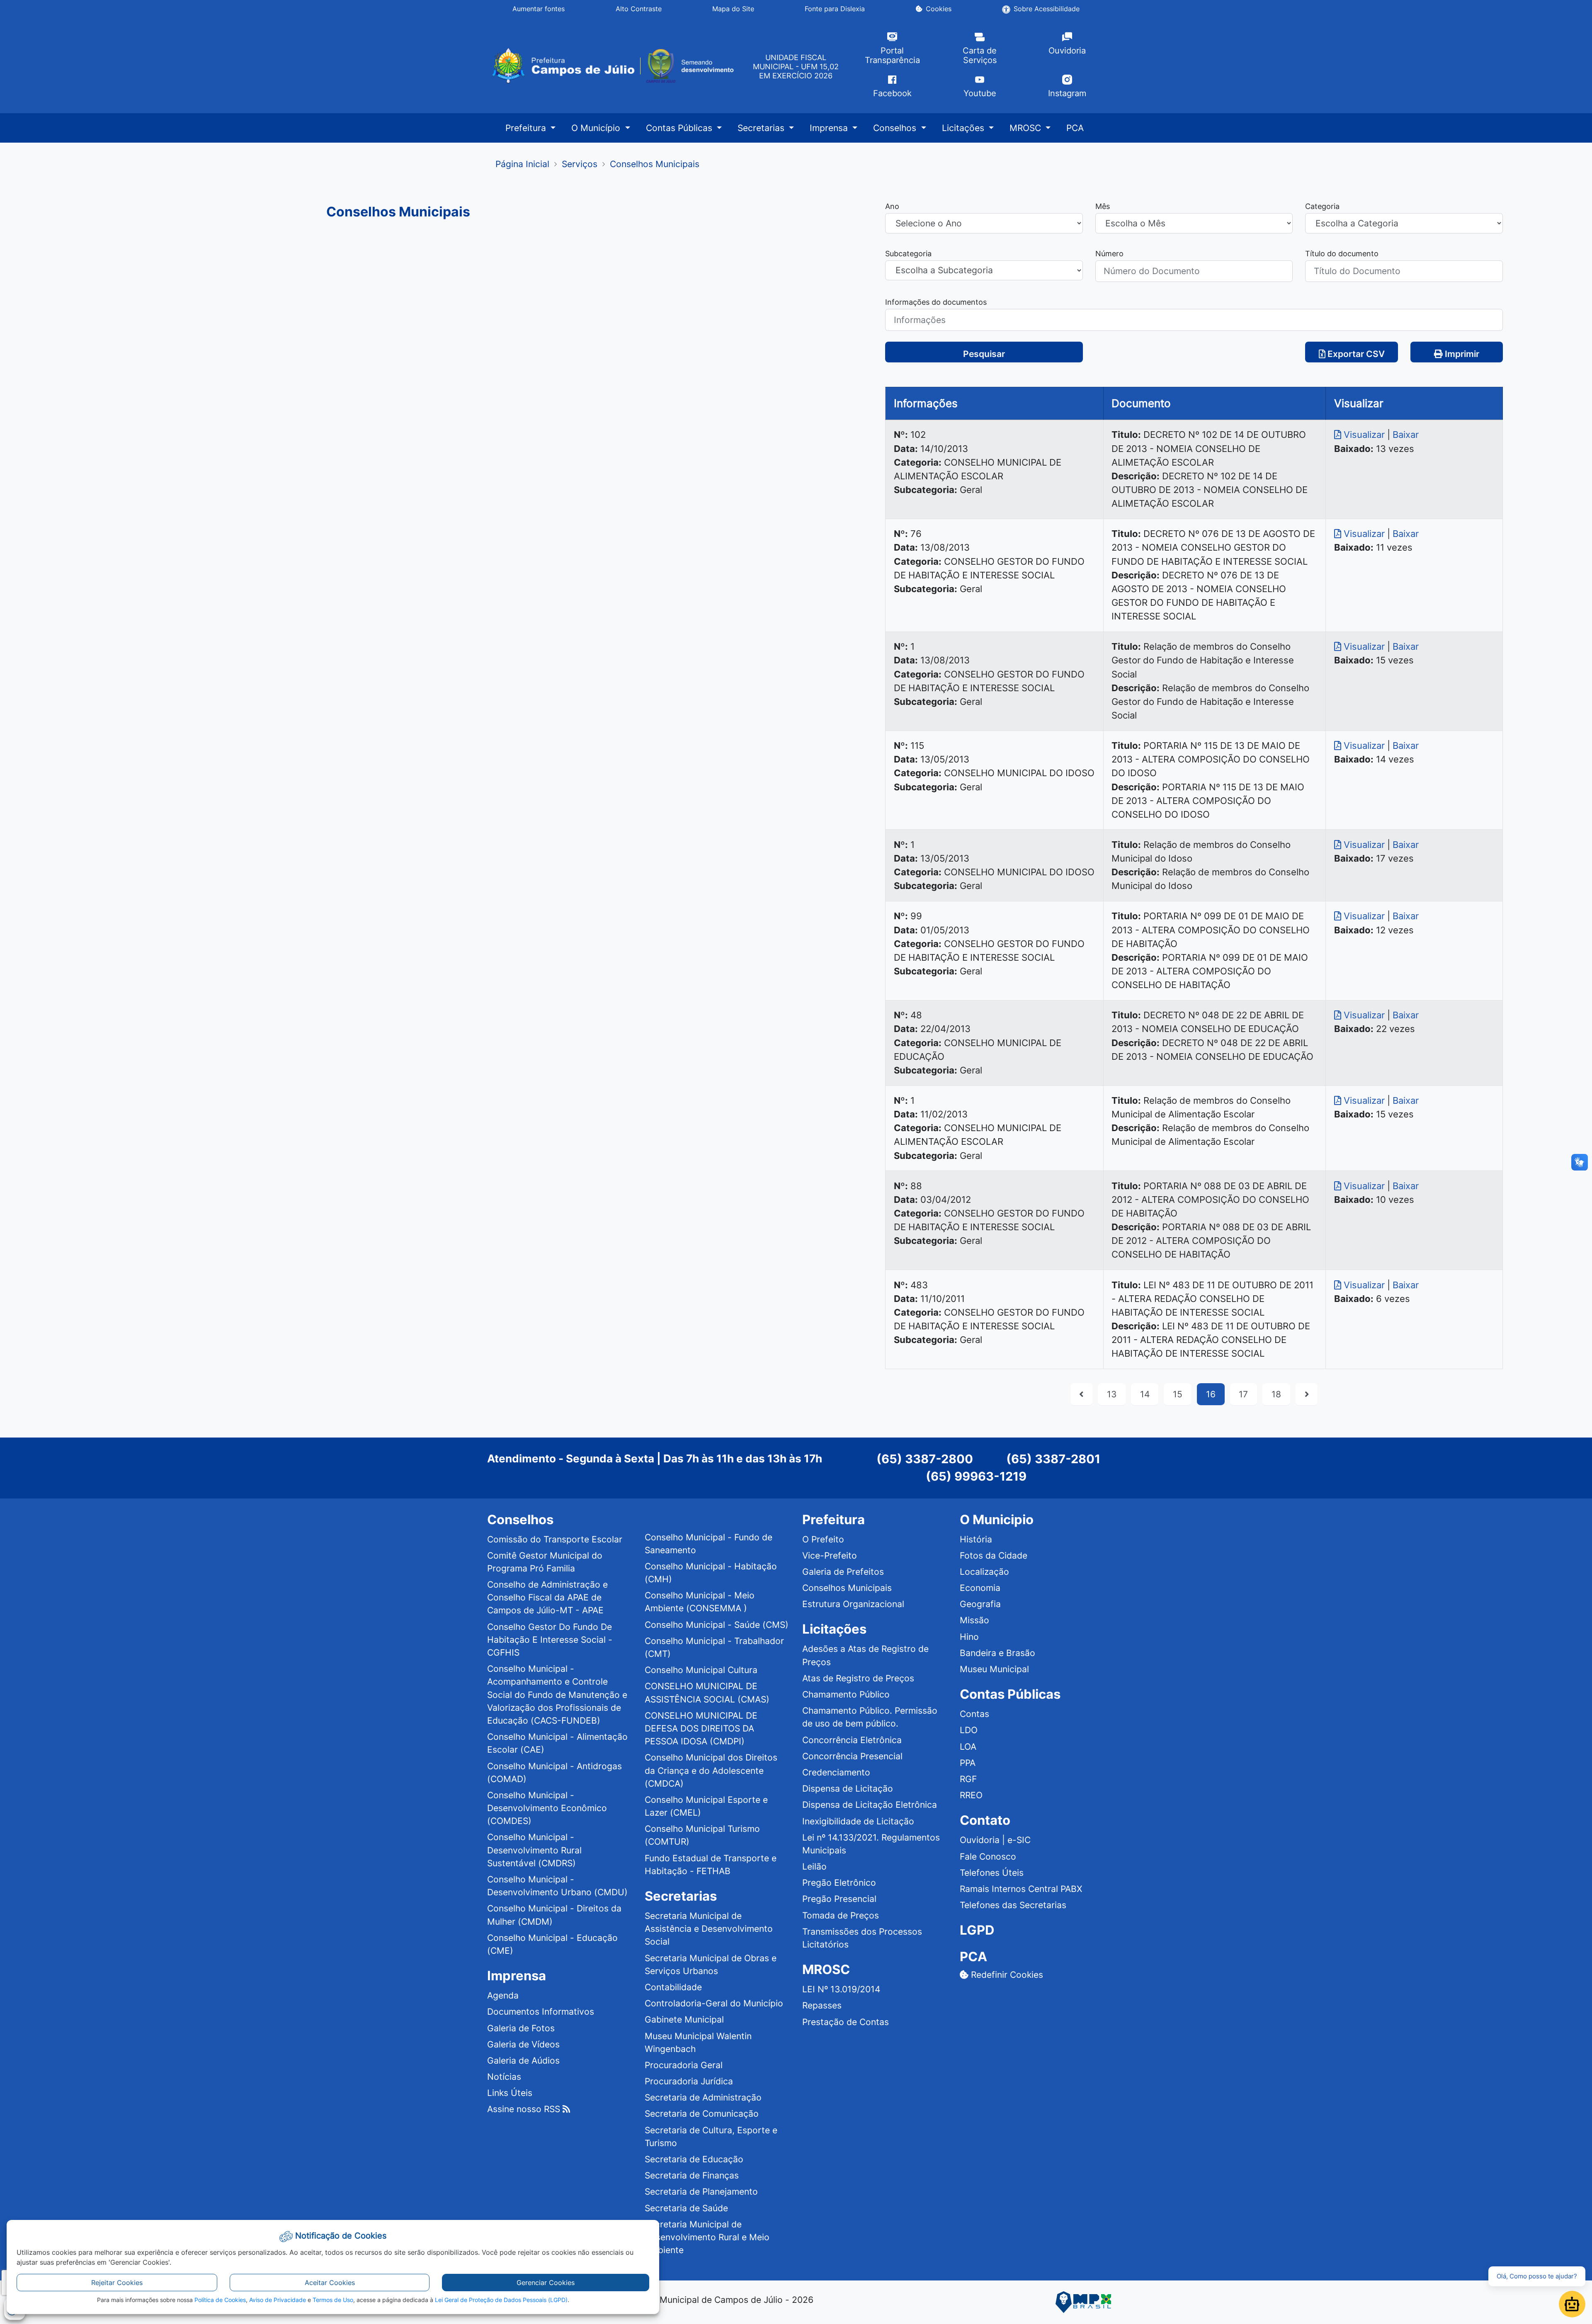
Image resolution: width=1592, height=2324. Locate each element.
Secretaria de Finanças (692, 2175)
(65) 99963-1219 (976, 1476)
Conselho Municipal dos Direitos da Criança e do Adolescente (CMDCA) (711, 1770)
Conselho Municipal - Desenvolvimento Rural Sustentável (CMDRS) (534, 1850)
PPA (968, 1763)
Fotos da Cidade (994, 1555)
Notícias (504, 2077)
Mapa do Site (733, 9)
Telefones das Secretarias (1013, 1905)
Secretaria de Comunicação (702, 2114)
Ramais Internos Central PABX (1021, 1889)
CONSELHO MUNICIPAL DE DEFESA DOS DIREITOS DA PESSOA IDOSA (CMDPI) (701, 1728)
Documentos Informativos (541, 2012)
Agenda (503, 1995)
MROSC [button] (1027, 128)
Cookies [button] (939, 9)
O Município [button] (597, 128)
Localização (984, 1572)
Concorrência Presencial (852, 1756)
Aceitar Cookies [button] (330, 2283)
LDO (969, 1730)
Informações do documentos (936, 302)
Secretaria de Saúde (686, 2208)
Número (1109, 253)
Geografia (980, 1604)
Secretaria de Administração (703, 2097)
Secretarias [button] (762, 128)
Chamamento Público (846, 1694)
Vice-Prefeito (830, 1555)
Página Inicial (522, 164)
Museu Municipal (994, 1669)
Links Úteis (510, 2093)
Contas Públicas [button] (680, 128)
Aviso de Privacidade (278, 2300)
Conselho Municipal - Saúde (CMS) (717, 1625)
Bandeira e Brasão (997, 1653)
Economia (980, 1588)
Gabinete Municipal (684, 2019)
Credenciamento (836, 1772)
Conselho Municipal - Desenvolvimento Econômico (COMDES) (547, 1808)
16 (1211, 1394)
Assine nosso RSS (525, 2109)
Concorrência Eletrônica (852, 1740)
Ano (892, 206)
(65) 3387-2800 (925, 1459)
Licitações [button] (964, 128)
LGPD (977, 1930)
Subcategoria (908, 253)
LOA (968, 1747)
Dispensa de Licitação (848, 1789)
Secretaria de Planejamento (701, 2192)
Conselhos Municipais (847, 1588)
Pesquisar (984, 354)
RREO (971, 1795)
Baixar (1406, 435)
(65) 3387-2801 (1053, 1459)
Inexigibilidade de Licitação (858, 1821)
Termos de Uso (333, 2300)
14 (1145, 1394)
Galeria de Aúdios (523, 2061)
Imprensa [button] (830, 128)
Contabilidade (673, 1987)
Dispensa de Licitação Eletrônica (870, 1805)
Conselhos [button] (896, 128)
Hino (969, 1637)
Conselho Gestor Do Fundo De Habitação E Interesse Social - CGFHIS (550, 1640)
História (976, 1539)
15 (1178, 1394)
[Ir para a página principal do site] (612, 66)
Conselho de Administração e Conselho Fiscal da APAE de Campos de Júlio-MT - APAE (547, 1597)
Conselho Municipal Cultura (701, 1670)
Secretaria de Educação (694, 2159)
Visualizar (1364, 435)
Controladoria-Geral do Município (714, 2003)
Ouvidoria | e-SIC (995, 1840)
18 (1276, 1394)
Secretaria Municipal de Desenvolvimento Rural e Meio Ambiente (707, 2237)
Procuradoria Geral (684, 2065)
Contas (974, 1714)
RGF (968, 1779)
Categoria (1322, 206)
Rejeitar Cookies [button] (117, 2283)
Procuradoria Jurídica (689, 2081)
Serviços (580, 164)
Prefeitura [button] (527, 128)
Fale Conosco (988, 1857)
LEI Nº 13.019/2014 (841, 1989)
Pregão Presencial (839, 1899)
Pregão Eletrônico (839, 1883)
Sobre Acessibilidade (1047, 9)
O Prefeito (823, 1539)
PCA (1075, 128)
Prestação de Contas (846, 2022)
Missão (974, 1620)
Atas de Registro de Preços (858, 1678)
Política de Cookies (220, 2300)
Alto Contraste (639, 9)
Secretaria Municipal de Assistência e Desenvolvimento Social (709, 1929)
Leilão (814, 1866)
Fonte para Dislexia (835, 9)
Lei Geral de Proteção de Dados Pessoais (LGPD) (501, 2300)
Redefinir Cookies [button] (1006, 1975)
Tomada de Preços (841, 1915)
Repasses (822, 2005)
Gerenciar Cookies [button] (546, 2283)
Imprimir (1461, 354)
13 (1112, 1394)
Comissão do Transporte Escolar (555, 1539)
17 (1243, 1394)
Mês (1103, 206)
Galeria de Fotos (521, 2028)
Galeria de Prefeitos (843, 1572)
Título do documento (1342, 253)
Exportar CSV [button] (1355, 354)
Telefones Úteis (992, 1873)
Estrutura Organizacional (853, 1604)
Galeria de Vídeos (523, 2044)
